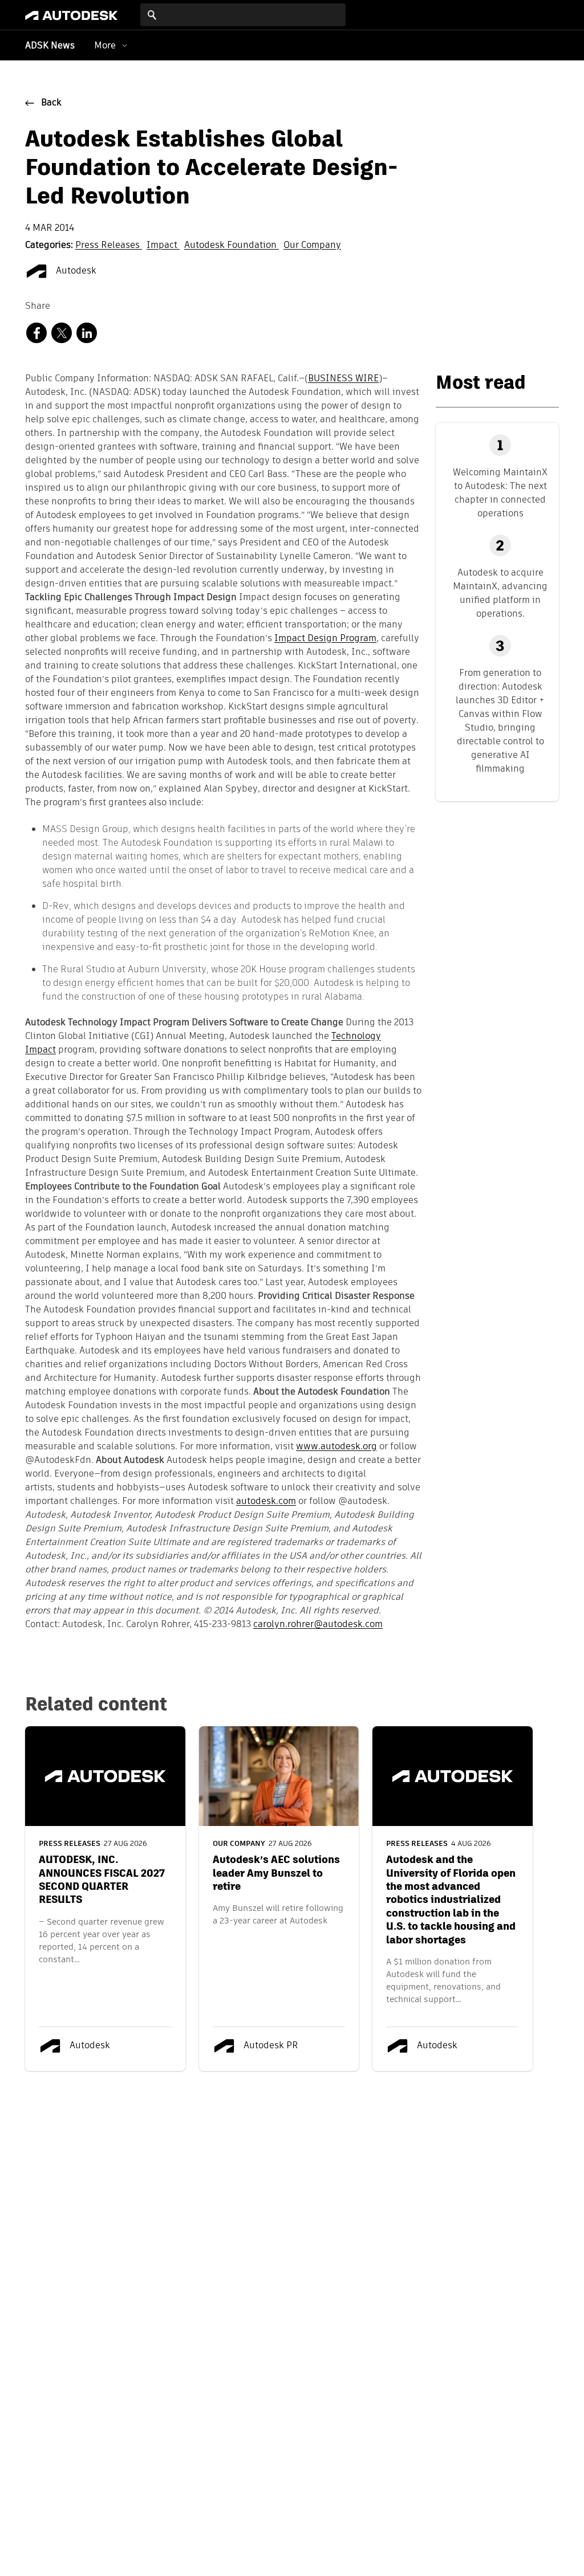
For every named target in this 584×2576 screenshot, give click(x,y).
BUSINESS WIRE (343, 379)
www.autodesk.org (336, 1447)
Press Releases (109, 246)
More (105, 45)
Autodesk (75, 271)
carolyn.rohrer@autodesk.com (318, 1625)
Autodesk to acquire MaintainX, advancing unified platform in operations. (500, 593)
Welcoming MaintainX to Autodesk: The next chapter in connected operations (500, 493)
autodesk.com (266, 1502)
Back (51, 103)
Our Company (312, 246)
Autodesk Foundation (232, 246)
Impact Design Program (325, 639)
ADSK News (50, 46)
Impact (163, 246)
